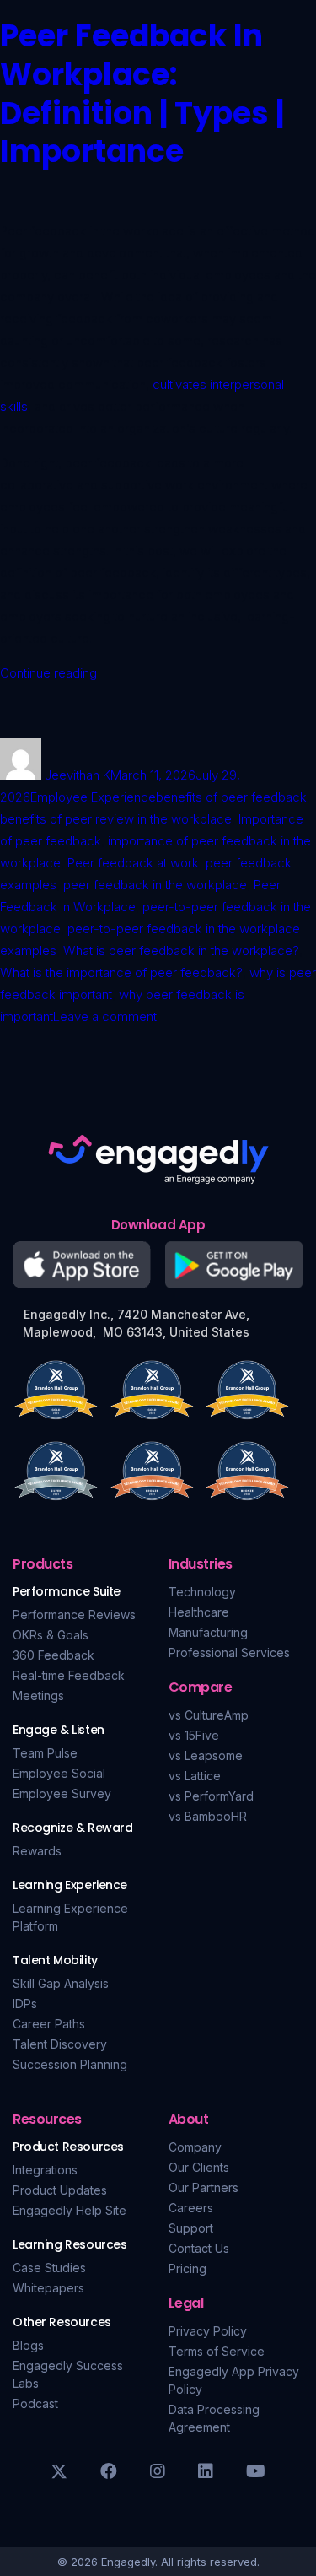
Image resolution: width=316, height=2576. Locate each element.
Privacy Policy (208, 2331)
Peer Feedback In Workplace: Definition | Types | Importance (142, 94)
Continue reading (48, 673)
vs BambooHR (208, 1816)
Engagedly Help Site (70, 2210)
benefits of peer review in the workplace (116, 819)
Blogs (28, 2345)
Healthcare (199, 1612)
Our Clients (199, 2167)
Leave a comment (105, 1016)
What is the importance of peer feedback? (121, 972)
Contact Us (199, 2248)
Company (195, 2147)
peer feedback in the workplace (155, 885)
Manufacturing (208, 1632)
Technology (202, 1592)
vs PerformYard (211, 1796)
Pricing (187, 2268)
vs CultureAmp (209, 1715)
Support (191, 2228)
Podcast (35, 2403)
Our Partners (204, 2187)
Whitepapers (48, 2288)
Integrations (45, 2170)
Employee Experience (93, 797)
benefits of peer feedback (231, 797)
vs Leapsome (206, 1755)
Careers (191, 2208)
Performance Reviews (74, 1615)
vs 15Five (194, 1735)
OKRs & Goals (51, 1635)
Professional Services (229, 1653)
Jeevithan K (78, 775)
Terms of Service (217, 2351)
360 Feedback (54, 1655)
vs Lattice (195, 1776)
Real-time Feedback (69, 1675)
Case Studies (49, 2268)
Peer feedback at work (133, 863)
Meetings (38, 1696)
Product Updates (60, 2190)
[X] (59, 2471)
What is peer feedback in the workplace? (181, 950)
